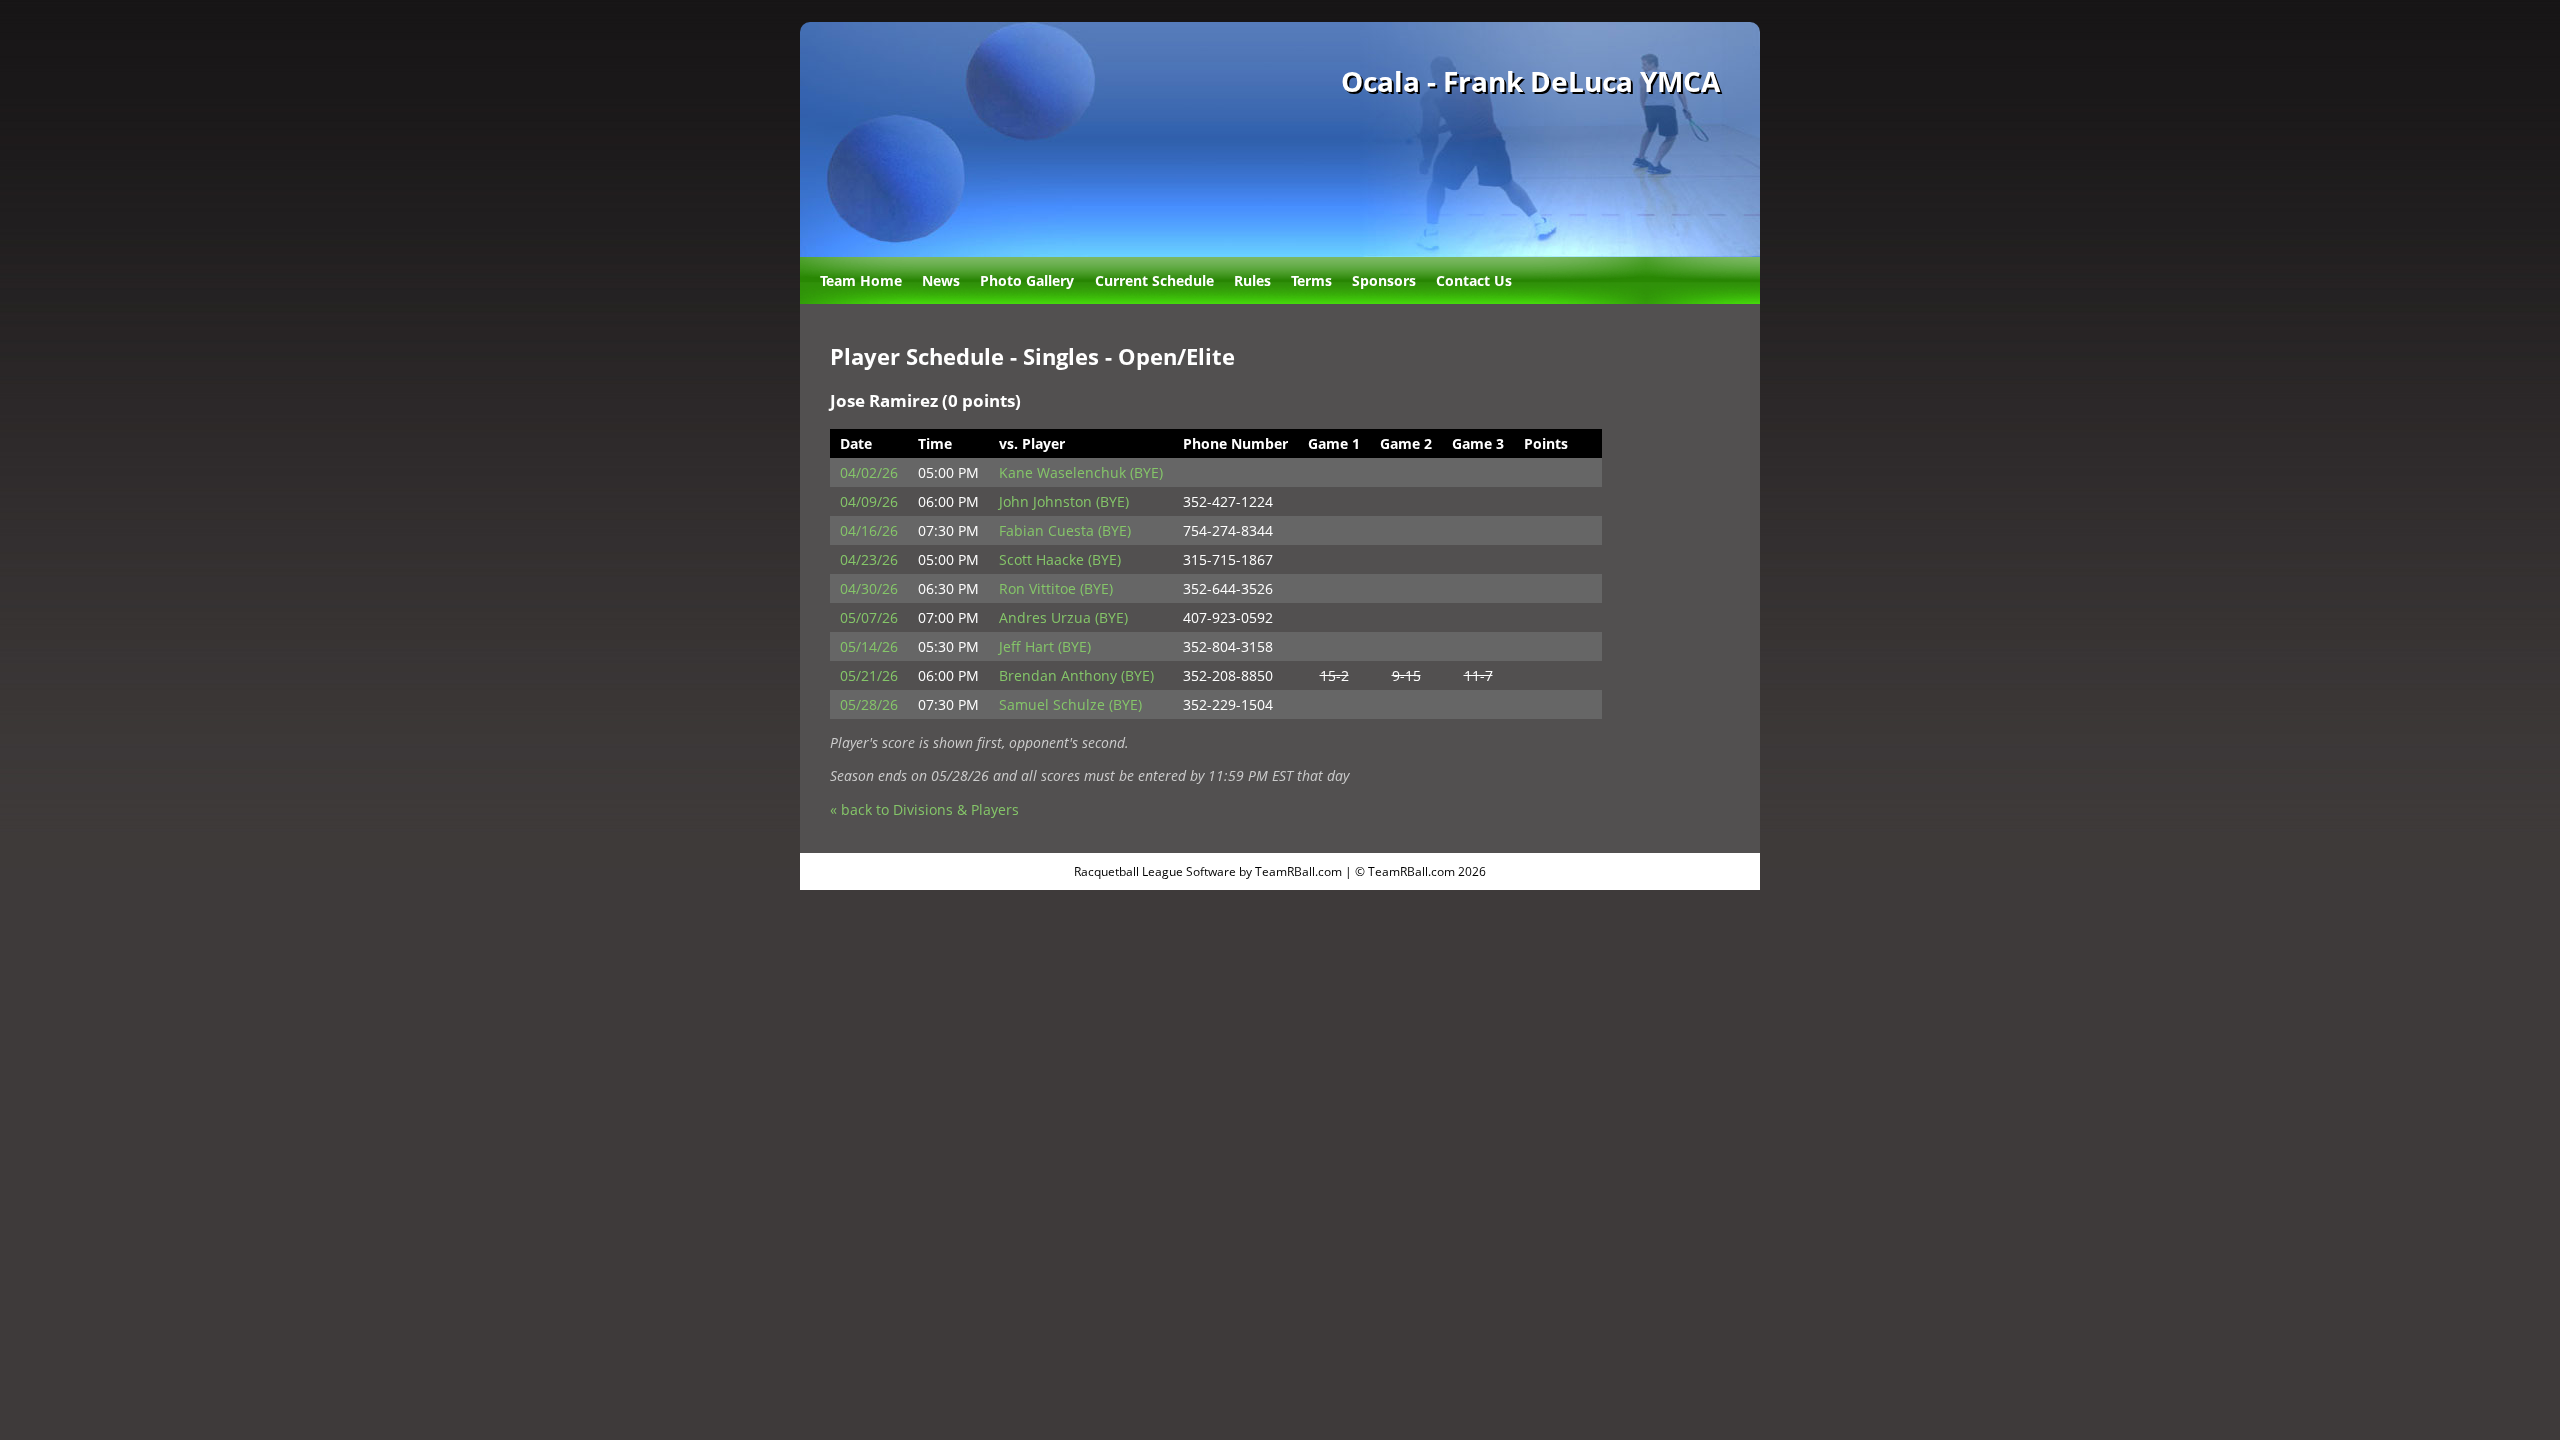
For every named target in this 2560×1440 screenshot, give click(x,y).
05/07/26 (869, 617)
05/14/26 (869, 646)
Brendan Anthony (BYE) (1076, 675)
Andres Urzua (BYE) (1063, 617)
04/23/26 (869, 559)
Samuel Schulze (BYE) (1070, 704)
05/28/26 (869, 704)
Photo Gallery (1027, 280)
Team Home (861, 280)
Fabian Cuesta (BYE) (1065, 530)
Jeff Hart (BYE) (1045, 646)
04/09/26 (869, 501)
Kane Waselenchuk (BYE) (1081, 472)
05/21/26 (869, 675)
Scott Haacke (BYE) (1060, 559)
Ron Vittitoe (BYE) (1056, 588)
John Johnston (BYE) (1064, 501)
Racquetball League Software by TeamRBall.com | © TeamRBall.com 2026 (1280, 871)
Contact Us (1474, 280)
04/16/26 (869, 530)
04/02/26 (869, 472)
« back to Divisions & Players (924, 809)
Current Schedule (1154, 280)
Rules (1252, 280)
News (941, 280)
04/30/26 (869, 588)
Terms (1311, 280)
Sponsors (1384, 280)
